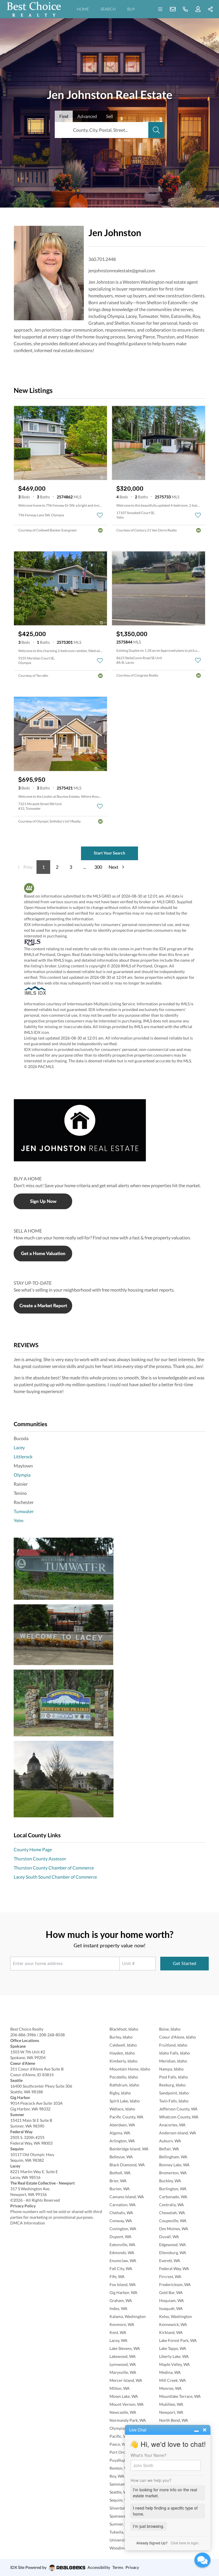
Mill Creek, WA (173, 2380)
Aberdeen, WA (122, 2125)
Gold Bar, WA (171, 2292)
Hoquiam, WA (172, 2300)
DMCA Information (28, 2223)
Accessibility (99, 2567)
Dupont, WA (120, 2237)
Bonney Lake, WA (174, 2165)
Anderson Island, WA (178, 2133)
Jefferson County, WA (178, 2109)
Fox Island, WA (123, 2284)
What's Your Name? (149, 2455)
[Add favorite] (100, 515)
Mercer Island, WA (126, 2380)
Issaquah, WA (171, 2308)
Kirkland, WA (171, 2332)
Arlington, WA (122, 2141)
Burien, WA (120, 2189)
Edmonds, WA (122, 2253)
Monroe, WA (170, 2388)
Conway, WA (121, 2221)
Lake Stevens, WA (125, 2348)
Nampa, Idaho (171, 2069)
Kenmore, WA (122, 2324)
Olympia (22, 1475)
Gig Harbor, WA (123, 2292)
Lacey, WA (118, 2340)
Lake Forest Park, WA (178, 2340)
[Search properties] (156, 130)
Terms (118, 2567)
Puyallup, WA (121, 2460)
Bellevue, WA (121, 2157)
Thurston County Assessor (40, 1859)
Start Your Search (109, 853)
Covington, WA (123, 2229)
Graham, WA (121, 2300)
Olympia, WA (121, 2428)
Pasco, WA (119, 2444)
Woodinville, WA (124, 2548)
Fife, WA (117, 2276)
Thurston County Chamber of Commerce (54, 1868)
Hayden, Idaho (122, 2053)
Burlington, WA (173, 2189)
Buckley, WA (170, 2181)
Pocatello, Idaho (124, 2077)
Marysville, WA (123, 2372)
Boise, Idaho (170, 2029)
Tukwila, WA (120, 2532)
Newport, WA (171, 2412)
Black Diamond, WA (127, 2165)
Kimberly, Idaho (123, 2061)
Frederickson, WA (175, 2284)
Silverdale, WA (122, 2508)
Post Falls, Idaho (174, 2077)
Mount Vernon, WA (127, 2404)
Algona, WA (120, 2133)
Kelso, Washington (176, 2316)
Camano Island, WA (127, 2197)
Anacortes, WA (172, 2125)
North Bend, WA (174, 2420)
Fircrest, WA (170, 2276)
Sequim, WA (120, 2500)
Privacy (132, 2567)
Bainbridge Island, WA (129, 2149)
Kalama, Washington (128, 2316)
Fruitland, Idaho (173, 2045)
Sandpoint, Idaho (174, 2093)
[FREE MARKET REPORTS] (109, 1306)
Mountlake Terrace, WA (180, 2396)
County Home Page (33, 1849)
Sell (109, 116)
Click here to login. (185, 2543)
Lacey (19, 1447)
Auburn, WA (170, 2141)
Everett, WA (170, 2261)
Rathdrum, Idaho (124, 2085)
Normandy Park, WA (128, 2420)
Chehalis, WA (121, 2213)
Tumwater (24, 1511)
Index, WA (118, 2308)
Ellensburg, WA (173, 2253)
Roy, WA (117, 2476)
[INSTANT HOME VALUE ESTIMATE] (109, 1254)
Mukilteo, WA (171, 2404)
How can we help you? (151, 2480)
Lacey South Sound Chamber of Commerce (55, 1877)
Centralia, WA (172, 2205)
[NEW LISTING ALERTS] (109, 1201)
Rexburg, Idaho (172, 2085)
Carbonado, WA (173, 2197)
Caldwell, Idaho (123, 2045)
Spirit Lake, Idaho (125, 2101)
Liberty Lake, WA (174, 2356)
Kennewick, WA (173, 2324)
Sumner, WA (120, 2524)
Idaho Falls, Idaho (175, 2053)
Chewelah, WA (172, 2213)
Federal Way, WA (174, 2269)
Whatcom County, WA (179, 2117)
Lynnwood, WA (123, 2364)
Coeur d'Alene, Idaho (178, 2037)
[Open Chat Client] (202, 2560)
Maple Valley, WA (175, 2364)
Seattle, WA (120, 2492)
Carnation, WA (123, 2205)
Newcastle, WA (123, 2412)
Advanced (87, 116)
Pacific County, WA (126, 2117)
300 (98, 867)
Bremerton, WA (173, 2173)
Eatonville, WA (122, 2245)
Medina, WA (170, 2372)
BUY (131, 9)
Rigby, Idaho (120, 2093)
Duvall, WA (169, 2237)
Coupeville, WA (173, 2221)
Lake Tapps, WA (173, 2348)
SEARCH (108, 9)
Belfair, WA (169, 2149)
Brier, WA (118, 2181)
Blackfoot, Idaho (124, 2029)
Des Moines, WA (174, 2229)
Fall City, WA (121, 2269)
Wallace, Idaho (122, 2109)
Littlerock (23, 1457)
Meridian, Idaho (173, 2061)
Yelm (19, 1520)
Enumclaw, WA (123, 2261)
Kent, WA (118, 2332)
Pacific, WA (120, 2436)
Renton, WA (120, 2468)
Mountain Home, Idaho (130, 2069)
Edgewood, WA (173, 2245)
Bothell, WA (120, 2173)
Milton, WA (120, 2388)
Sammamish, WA (124, 2484)
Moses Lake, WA (124, 2396)
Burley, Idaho (121, 2037)
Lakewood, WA (123, 2356)
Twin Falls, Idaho (174, 2101)
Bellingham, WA (173, 2157)
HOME (83, 9)
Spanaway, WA (122, 2516)
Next (113, 867)
